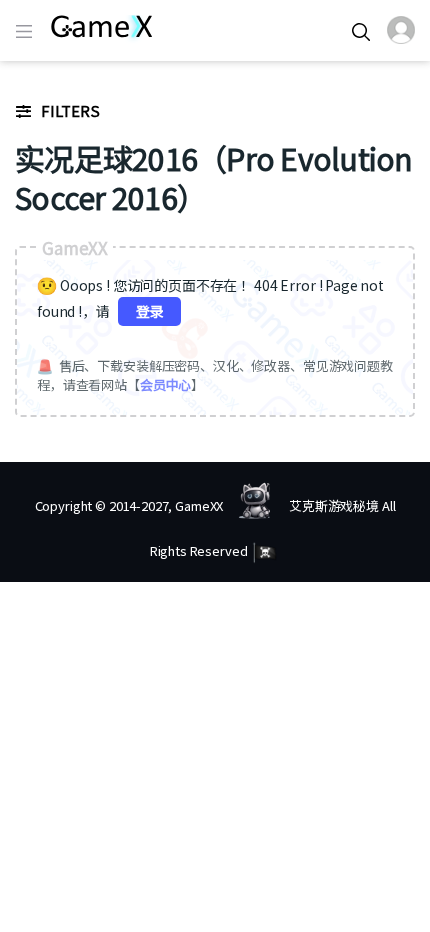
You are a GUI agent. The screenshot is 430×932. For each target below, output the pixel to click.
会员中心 (165, 384)
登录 (150, 311)
